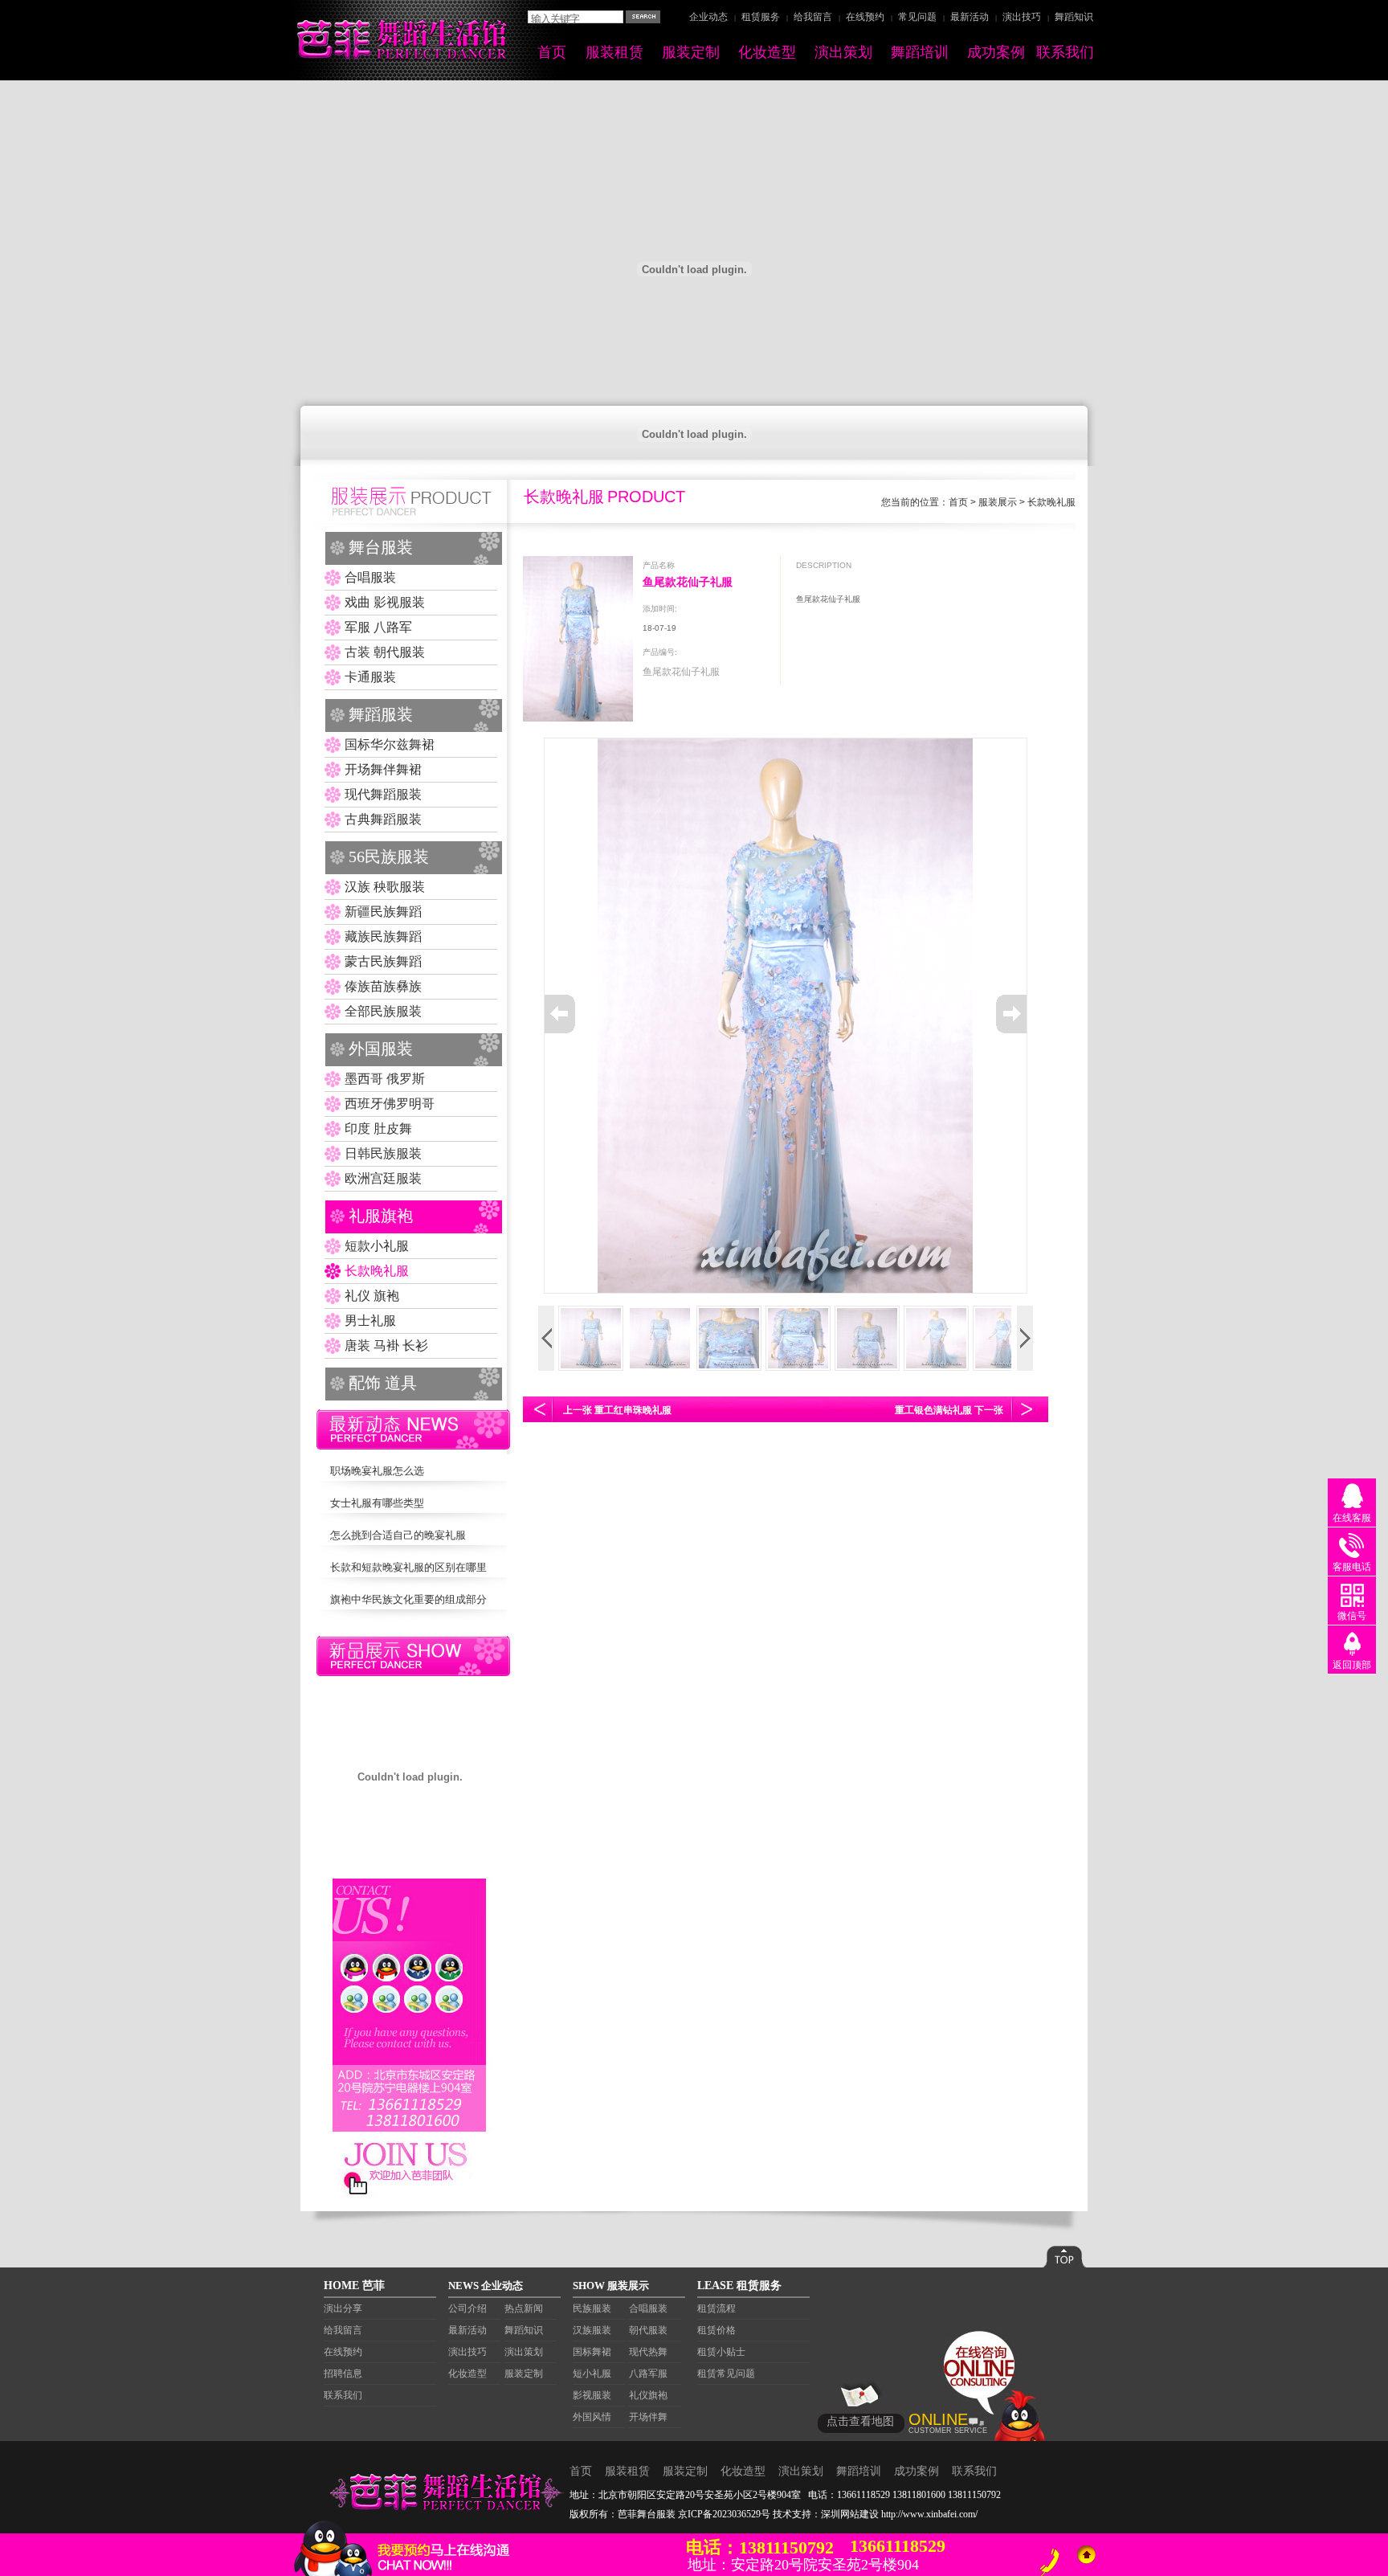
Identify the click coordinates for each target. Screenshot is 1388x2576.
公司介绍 (467, 2308)
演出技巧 (1022, 17)
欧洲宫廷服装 (383, 1178)
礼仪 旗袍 (372, 1296)
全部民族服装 (383, 1011)
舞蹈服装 (381, 714)
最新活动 (970, 17)
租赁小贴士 (721, 2352)
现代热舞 (648, 2352)
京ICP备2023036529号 (724, 2514)
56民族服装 (389, 857)
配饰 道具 (383, 1383)
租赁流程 (716, 2308)
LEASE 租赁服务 (739, 2286)
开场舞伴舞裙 (383, 769)
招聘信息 (343, 2374)
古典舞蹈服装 (383, 819)
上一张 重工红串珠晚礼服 (617, 1410)
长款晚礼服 (377, 1271)
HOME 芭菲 (354, 2286)
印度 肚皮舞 (378, 1129)
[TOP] (1086, 2555)
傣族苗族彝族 (383, 986)
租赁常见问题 (726, 2374)
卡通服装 (370, 677)
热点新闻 (524, 2308)
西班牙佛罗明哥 (390, 1104)
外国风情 (592, 2417)
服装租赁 (614, 52)
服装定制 (691, 52)
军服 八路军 (378, 627)
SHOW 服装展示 (611, 2286)
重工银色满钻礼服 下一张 (949, 1410)
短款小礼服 (377, 1246)
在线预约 (865, 17)
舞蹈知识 (1074, 17)
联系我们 (1065, 52)
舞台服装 (381, 547)
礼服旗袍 (381, 1216)
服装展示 (998, 502)
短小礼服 (592, 2374)
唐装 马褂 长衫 (386, 1345)
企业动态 (708, 17)
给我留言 (813, 17)
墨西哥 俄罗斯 (385, 1079)
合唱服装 (370, 577)
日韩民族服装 (383, 1153)
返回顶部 (1352, 1665)
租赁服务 (761, 17)
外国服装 (381, 1049)
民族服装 (592, 2308)
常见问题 (917, 17)
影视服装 (592, 2395)
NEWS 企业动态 (486, 2286)
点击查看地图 (860, 2421)
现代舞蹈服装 (383, 794)
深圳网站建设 (850, 2514)
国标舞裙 (592, 2352)
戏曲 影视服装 (385, 602)
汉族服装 (592, 2330)
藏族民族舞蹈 (383, 936)
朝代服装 (648, 2330)
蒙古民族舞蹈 (383, 961)
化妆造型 (767, 52)
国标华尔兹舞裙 (390, 744)
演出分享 (343, 2308)
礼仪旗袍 (648, 2395)
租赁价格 (716, 2330)
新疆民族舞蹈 (383, 912)
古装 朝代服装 (385, 652)
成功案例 (996, 52)
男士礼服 (370, 1321)
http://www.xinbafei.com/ (929, 2514)
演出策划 (843, 52)
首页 (552, 52)
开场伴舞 (648, 2417)
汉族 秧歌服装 (385, 887)
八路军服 (648, 2374)
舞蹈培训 (920, 52)
